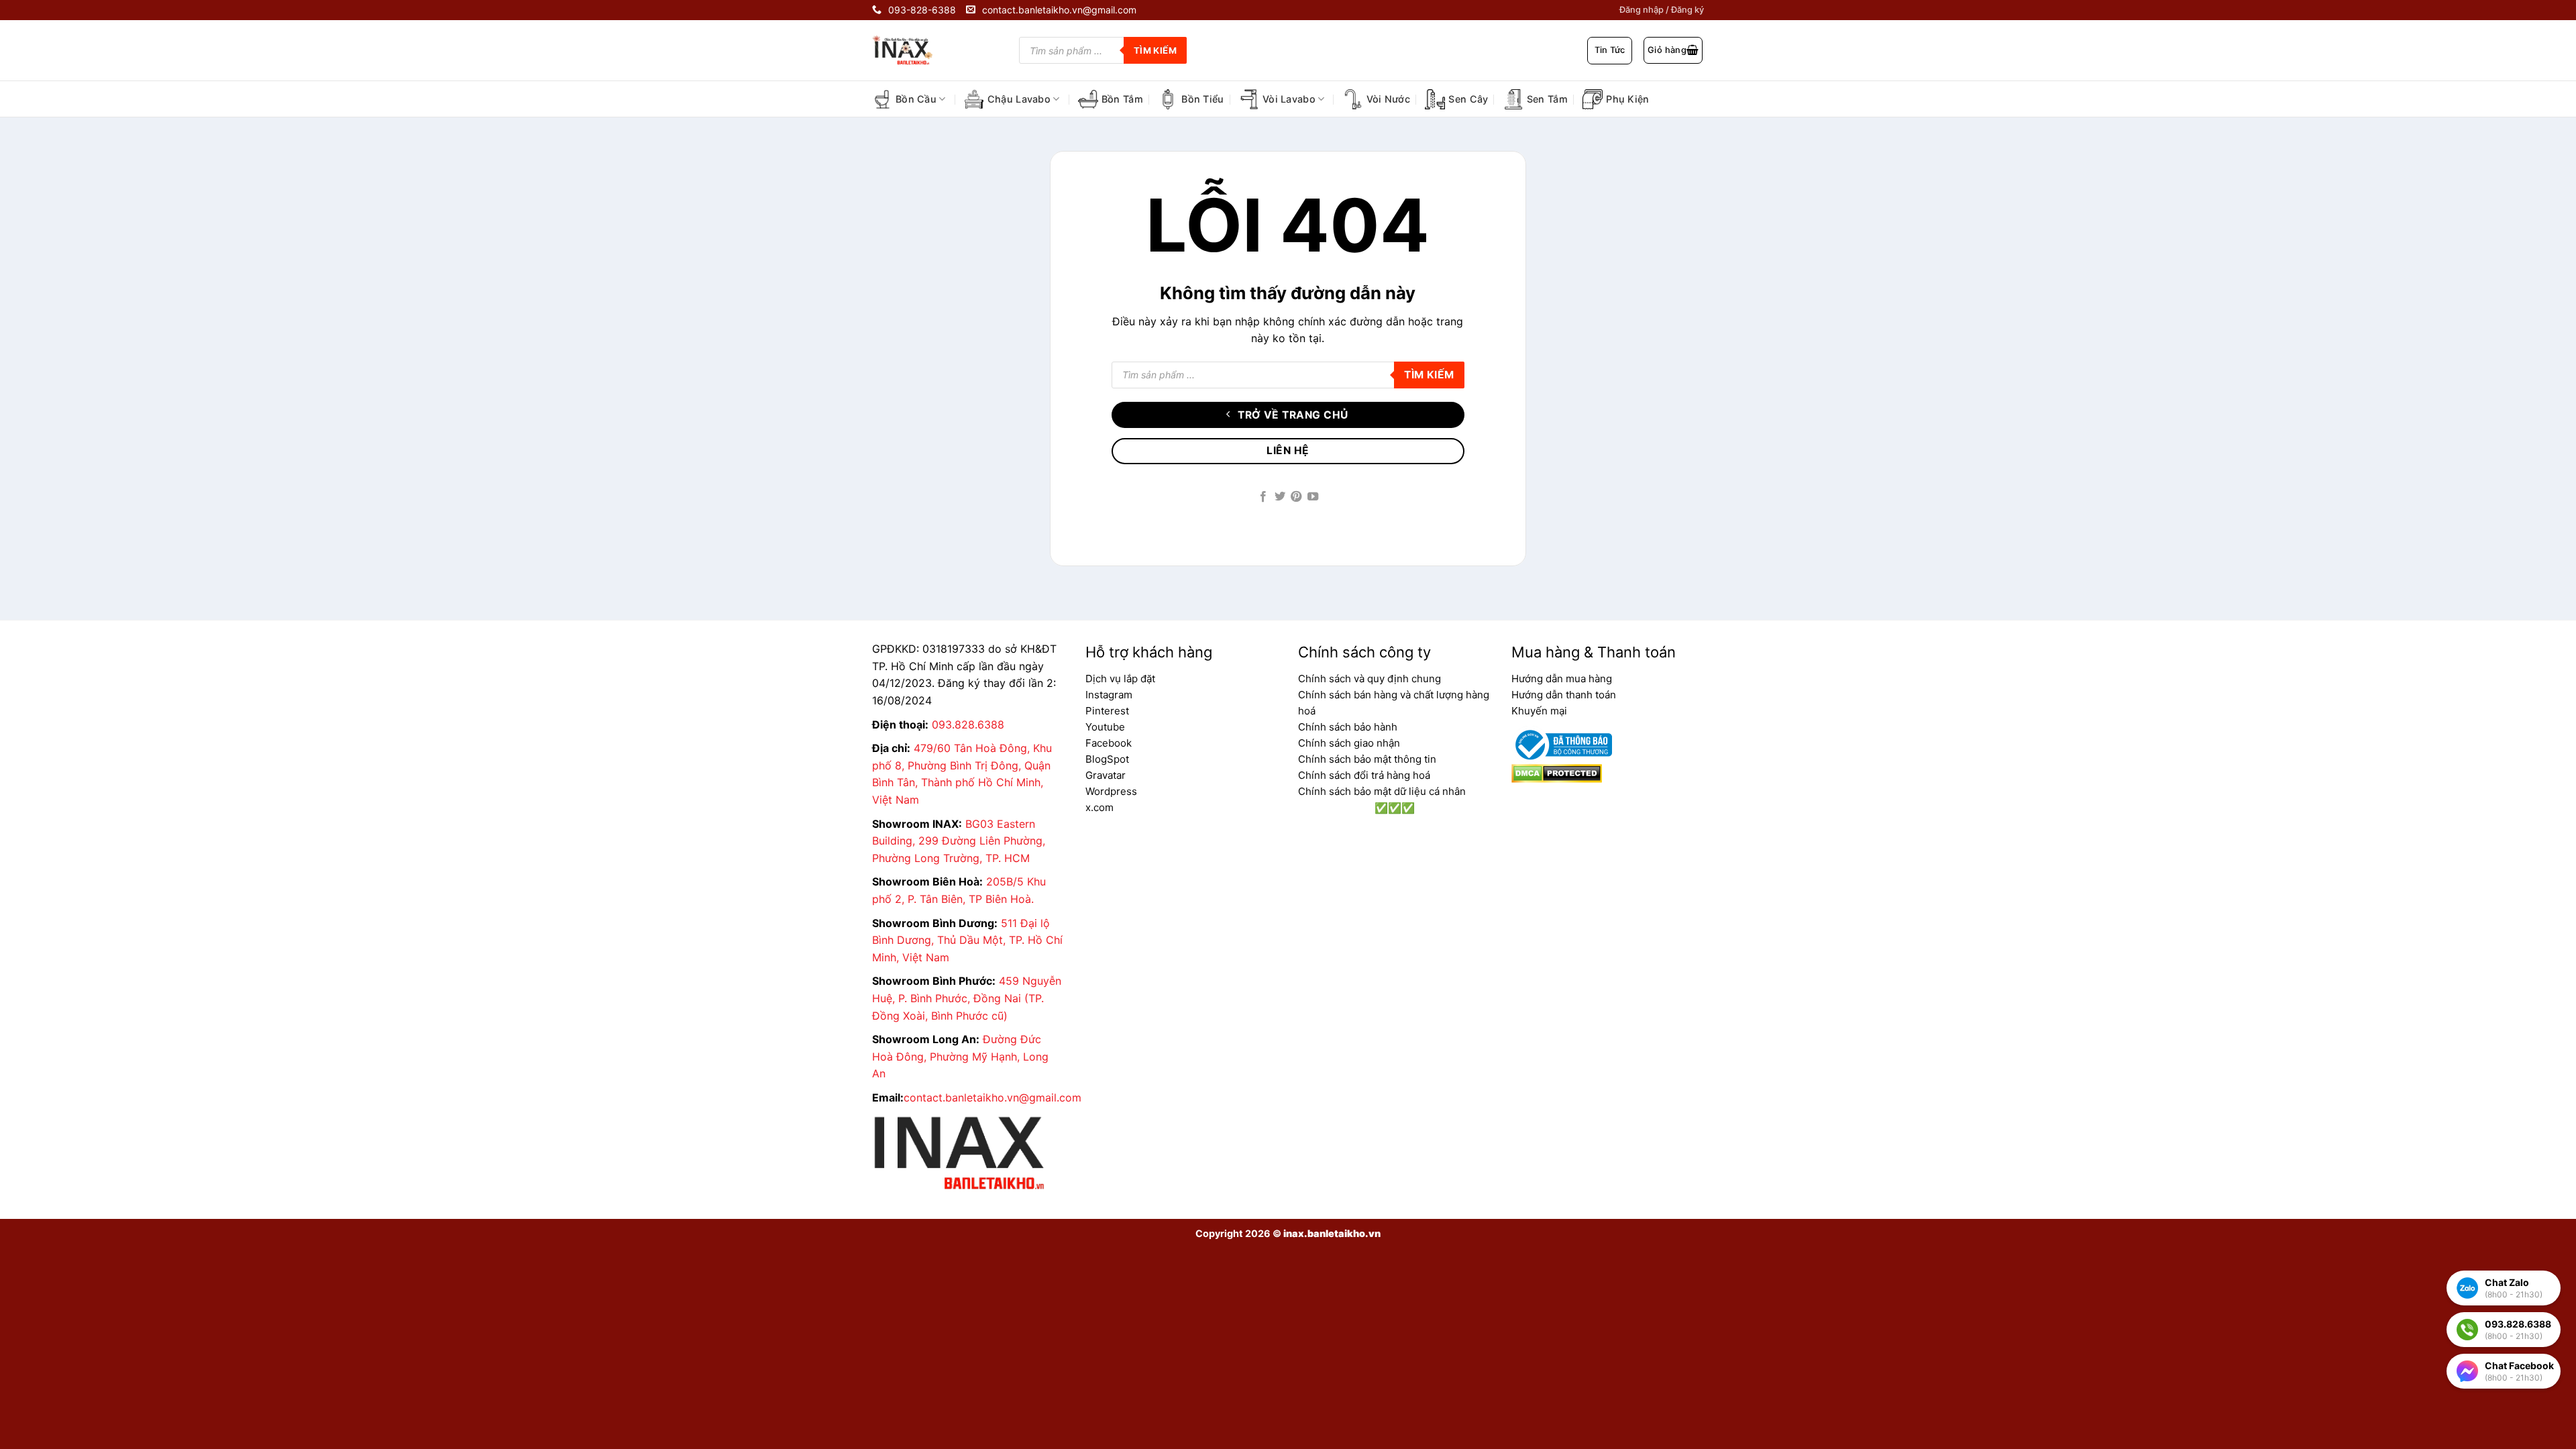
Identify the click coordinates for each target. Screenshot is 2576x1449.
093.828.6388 (968, 724)
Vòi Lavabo (1289, 99)
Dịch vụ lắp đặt (1120, 679)
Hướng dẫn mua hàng (1562, 679)
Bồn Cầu (916, 99)
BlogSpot (1107, 759)
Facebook (1109, 743)
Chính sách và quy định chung (1370, 679)
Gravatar (1106, 775)
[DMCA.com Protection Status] (1557, 773)
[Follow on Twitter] (1280, 497)
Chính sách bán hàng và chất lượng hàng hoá (1394, 703)
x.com (1099, 807)
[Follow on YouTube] (1313, 497)
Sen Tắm (1547, 99)
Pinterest (1107, 711)
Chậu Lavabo (1019, 99)
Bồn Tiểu (1202, 99)
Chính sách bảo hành (1348, 727)
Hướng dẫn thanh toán (1564, 695)
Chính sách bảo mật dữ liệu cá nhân (1382, 791)
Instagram (1109, 695)
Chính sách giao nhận (1349, 743)
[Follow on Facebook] (1263, 497)
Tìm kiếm (1155, 50)
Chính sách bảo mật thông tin (1367, 759)
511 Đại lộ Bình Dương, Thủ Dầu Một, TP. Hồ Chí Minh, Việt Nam (967, 940)
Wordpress (1111, 791)
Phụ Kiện (1627, 99)
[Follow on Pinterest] (1296, 497)
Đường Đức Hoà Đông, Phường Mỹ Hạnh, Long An (960, 1056)
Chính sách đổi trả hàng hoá (1364, 775)
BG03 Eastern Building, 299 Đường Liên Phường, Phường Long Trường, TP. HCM (959, 841)
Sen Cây (1468, 99)
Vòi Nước (1388, 99)
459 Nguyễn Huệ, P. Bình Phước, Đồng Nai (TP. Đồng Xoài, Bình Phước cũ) (967, 998)
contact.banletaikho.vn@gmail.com (992, 1097)
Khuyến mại (1539, 711)
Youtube (1105, 727)
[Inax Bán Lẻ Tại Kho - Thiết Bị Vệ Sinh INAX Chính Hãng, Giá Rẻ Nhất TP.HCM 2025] (912, 50)
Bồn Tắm (1122, 99)
